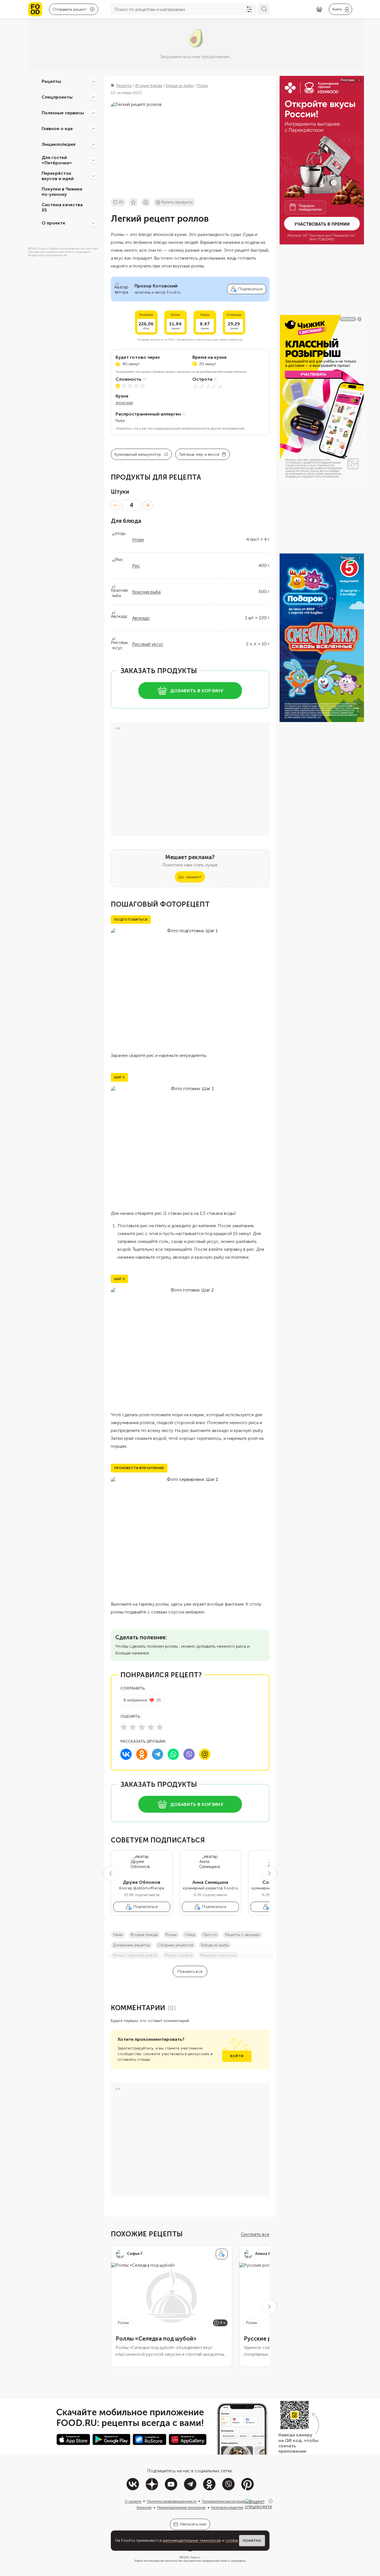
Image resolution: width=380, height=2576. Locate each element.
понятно (252, 2541)
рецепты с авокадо (243, 1935)
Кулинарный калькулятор (138, 454)
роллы (171, 1935)
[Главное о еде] (93, 129)
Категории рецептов (227, 2507)
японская (124, 403)
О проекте (53, 223)
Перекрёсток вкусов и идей (58, 176)
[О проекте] (93, 223)
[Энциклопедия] (93, 144)
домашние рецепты (131, 1945)
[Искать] (264, 9)
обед (190, 1935)
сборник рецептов (176, 1945)
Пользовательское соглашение (226, 2501)
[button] (111, 1873)
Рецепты (51, 81)
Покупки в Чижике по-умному (62, 192)
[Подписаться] (222, 2254)
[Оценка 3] (142, 1727)
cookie (232, 2540)
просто (210, 1935)
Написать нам (193, 2524)
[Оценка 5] (160, 1727)
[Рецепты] (93, 81)
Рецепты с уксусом (218, 1956)
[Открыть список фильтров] (249, 9)
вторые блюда (144, 1935)
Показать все (190, 1972)
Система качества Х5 (62, 207)
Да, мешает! (190, 877)
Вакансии (144, 2507)
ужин (118, 1935)
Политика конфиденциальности (172, 2501)
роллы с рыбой (179, 1956)
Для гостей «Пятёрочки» (57, 160)
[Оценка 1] (124, 1727)
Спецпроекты (57, 97)
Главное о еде (57, 129)
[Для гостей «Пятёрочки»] (93, 160)
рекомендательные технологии (192, 2540)
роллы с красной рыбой (135, 1956)
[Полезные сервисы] (93, 113)
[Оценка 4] (151, 1727)
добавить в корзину (197, 691)
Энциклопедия (59, 144)
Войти (237, 2056)
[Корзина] (319, 9)
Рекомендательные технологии (181, 2507)
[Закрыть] (271, 2501)
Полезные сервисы (63, 113)
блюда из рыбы (215, 1945)
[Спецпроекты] (93, 97)
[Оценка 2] (133, 1727)
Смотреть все (255, 2234)
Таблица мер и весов (199, 454)
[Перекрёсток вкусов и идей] (93, 176)
